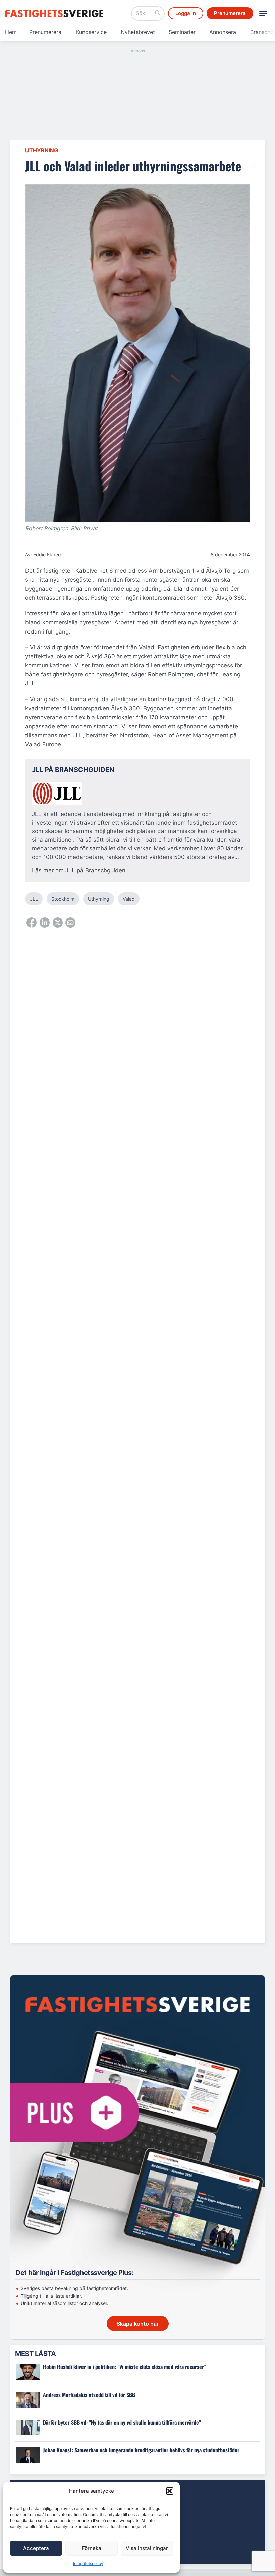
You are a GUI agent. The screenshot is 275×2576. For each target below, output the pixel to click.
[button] (170, 2491)
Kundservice (91, 32)
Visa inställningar (147, 2548)
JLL (34, 899)
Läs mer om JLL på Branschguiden (79, 870)
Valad (129, 899)
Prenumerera (45, 32)
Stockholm (63, 899)
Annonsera (223, 32)
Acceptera (36, 2548)
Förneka (92, 2548)
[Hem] (55, 14)
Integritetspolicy (88, 2563)
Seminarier (182, 32)
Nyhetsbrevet (138, 32)
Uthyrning (42, 150)
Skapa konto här (138, 2324)
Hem (11, 32)
